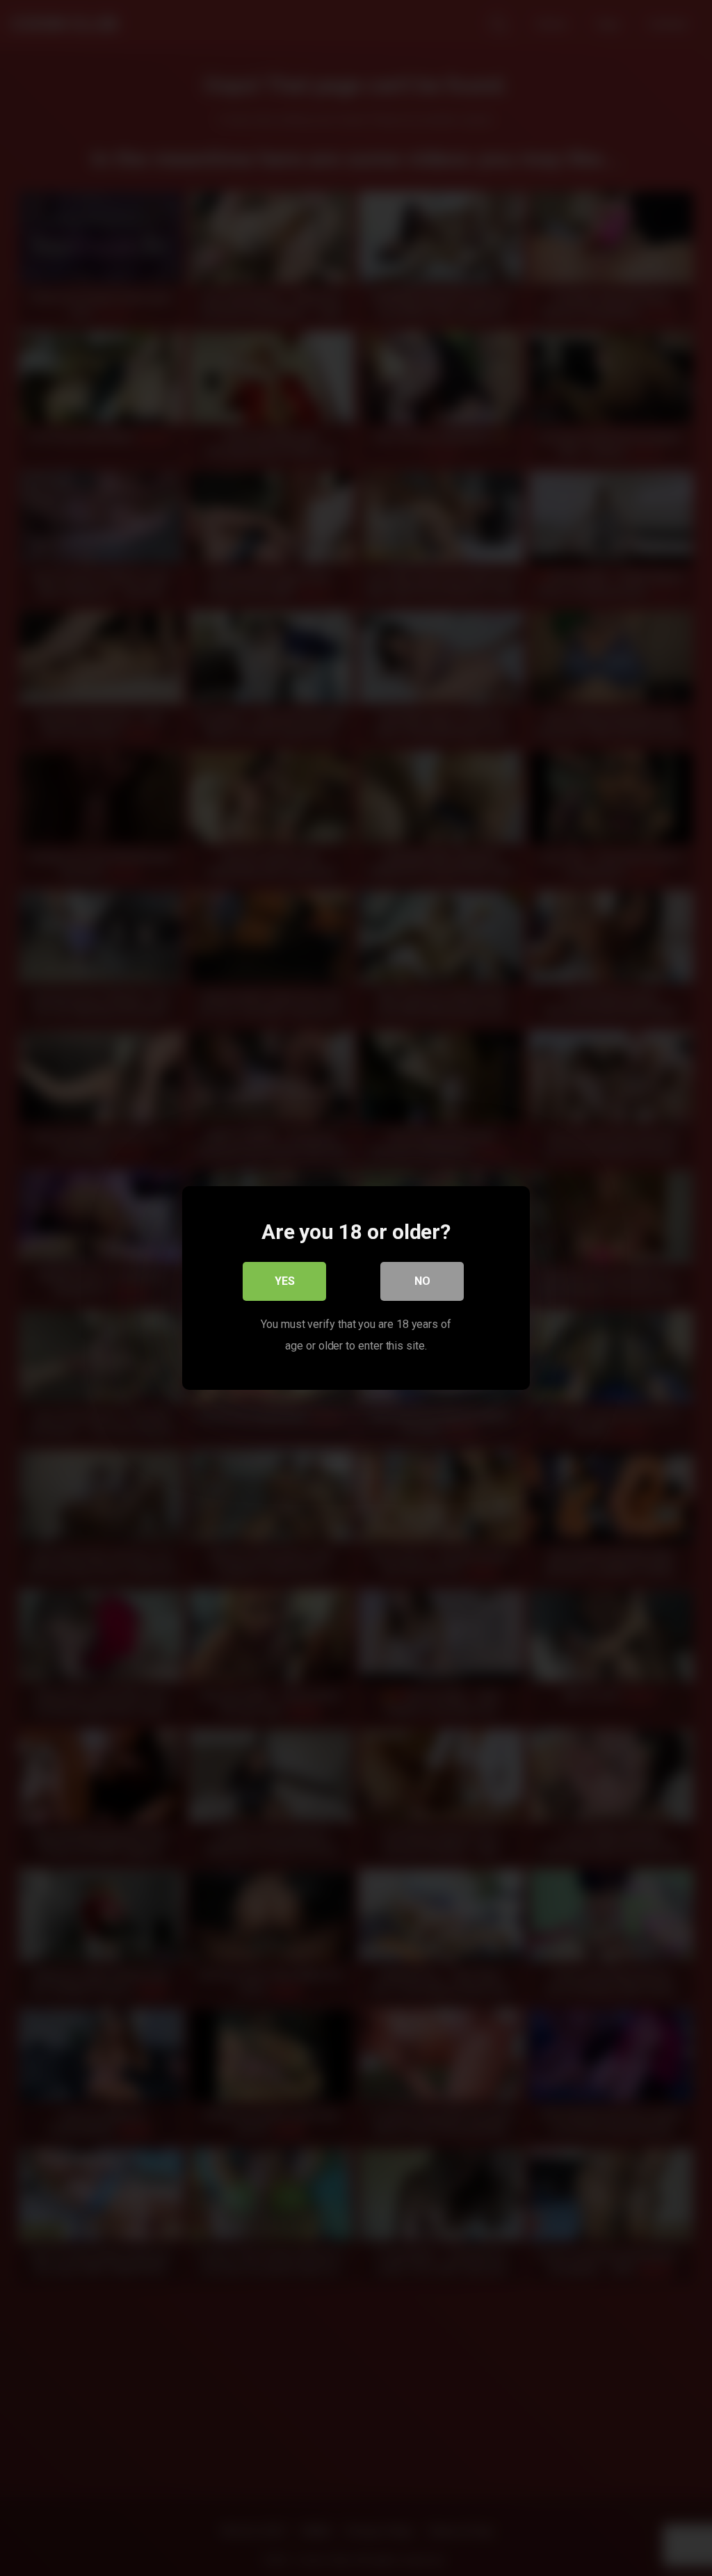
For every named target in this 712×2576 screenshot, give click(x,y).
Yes (285, 1281)
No (422, 1281)
